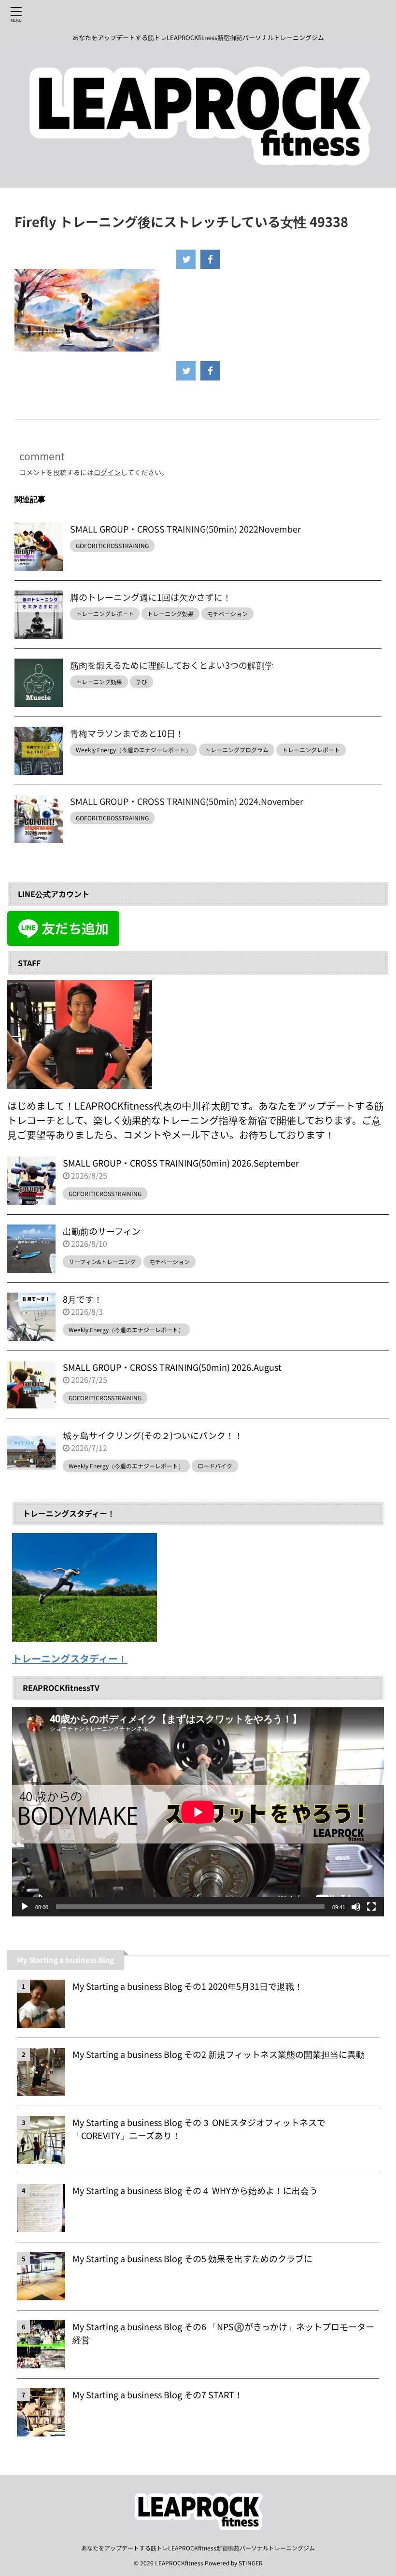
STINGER (251, 2563)
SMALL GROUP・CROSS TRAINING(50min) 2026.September (181, 1163)
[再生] (25, 1907)
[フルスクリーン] (371, 1907)
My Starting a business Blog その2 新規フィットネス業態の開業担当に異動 (219, 2054)
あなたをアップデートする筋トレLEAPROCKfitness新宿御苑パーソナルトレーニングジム (198, 2548)
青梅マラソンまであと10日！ (127, 733)
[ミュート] (356, 1907)
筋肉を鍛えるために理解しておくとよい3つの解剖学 (172, 665)
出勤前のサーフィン (102, 1231)
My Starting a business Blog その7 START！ (158, 2394)
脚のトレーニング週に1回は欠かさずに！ (151, 597)
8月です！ (83, 1299)
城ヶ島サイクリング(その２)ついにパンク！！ (153, 1435)
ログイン (107, 472)
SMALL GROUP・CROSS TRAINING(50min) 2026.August (172, 1367)
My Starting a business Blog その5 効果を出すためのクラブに (192, 2258)
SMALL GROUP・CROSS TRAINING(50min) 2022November (185, 529)
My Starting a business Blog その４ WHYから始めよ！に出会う (195, 2190)
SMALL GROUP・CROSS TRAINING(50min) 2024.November (187, 801)
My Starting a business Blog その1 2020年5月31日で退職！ (188, 1986)
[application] (198, 1812)
